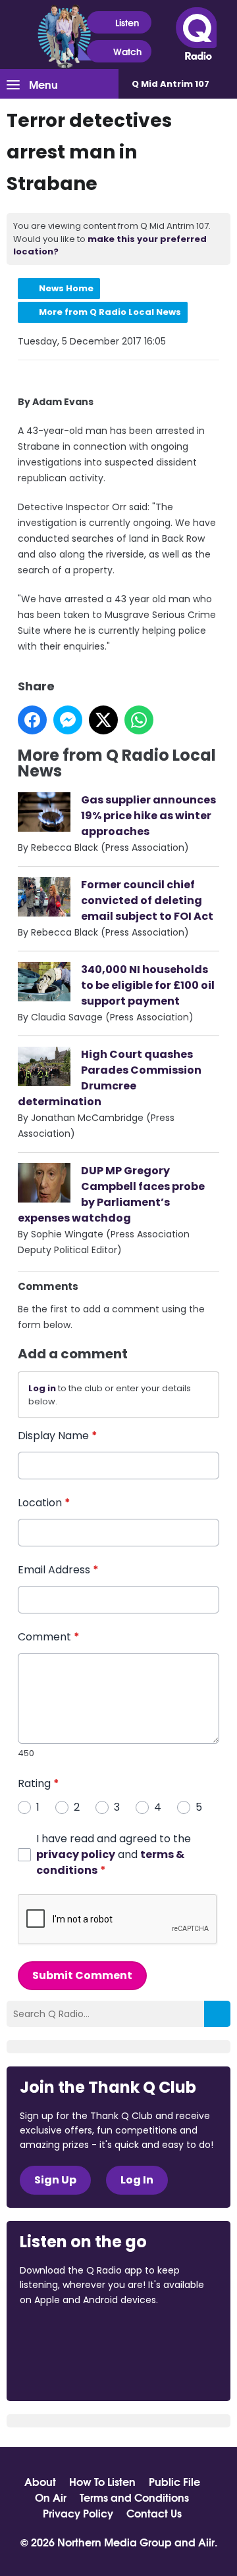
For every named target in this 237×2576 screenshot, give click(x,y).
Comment (49, 1637)
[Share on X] (103, 720)
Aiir (206, 2541)
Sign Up (55, 2180)
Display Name (58, 1436)
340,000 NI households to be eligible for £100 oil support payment (148, 985)
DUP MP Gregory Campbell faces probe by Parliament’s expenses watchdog (111, 1194)
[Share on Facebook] (32, 720)
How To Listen (102, 2481)
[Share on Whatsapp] (139, 720)
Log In (137, 2180)
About (40, 2481)
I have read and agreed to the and (114, 1854)
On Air (51, 2497)
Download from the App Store (71, 2335)
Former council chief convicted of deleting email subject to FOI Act (147, 900)
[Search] (217, 2014)
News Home (66, 288)
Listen (127, 22)
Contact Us (154, 2513)
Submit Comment (82, 1975)
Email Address (58, 1570)
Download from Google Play (70, 2369)
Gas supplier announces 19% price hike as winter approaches (148, 816)
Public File (174, 2481)
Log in (42, 1388)
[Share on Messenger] (68, 720)
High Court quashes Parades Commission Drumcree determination (110, 1078)
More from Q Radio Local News (110, 312)
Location (44, 1503)
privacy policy (76, 1854)
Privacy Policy (78, 2513)
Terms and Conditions (134, 2497)
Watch (127, 51)
